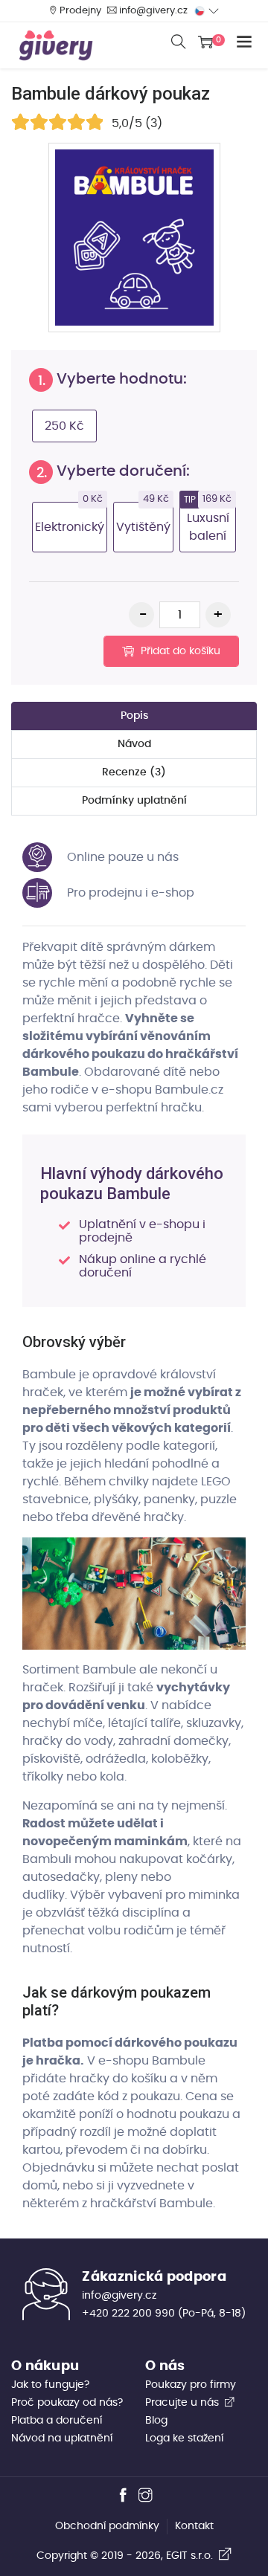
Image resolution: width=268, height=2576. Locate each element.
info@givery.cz (153, 11)
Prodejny (80, 11)
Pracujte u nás (184, 2403)
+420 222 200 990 (128, 2314)
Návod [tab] (134, 744)
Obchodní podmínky (107, 2526)
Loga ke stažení (184, 2438)
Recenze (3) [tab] (134, 772)
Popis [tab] (134, 716)
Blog (156, 2421)
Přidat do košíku (179, 651)
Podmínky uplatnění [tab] (134, 801)
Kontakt (194, 2526)
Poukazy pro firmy (191, 2385)
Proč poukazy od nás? (67, 2403)
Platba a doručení (57, 2421)
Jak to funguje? (50, 2385)
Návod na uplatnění (62, 2438)
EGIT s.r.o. (192, 2556)
